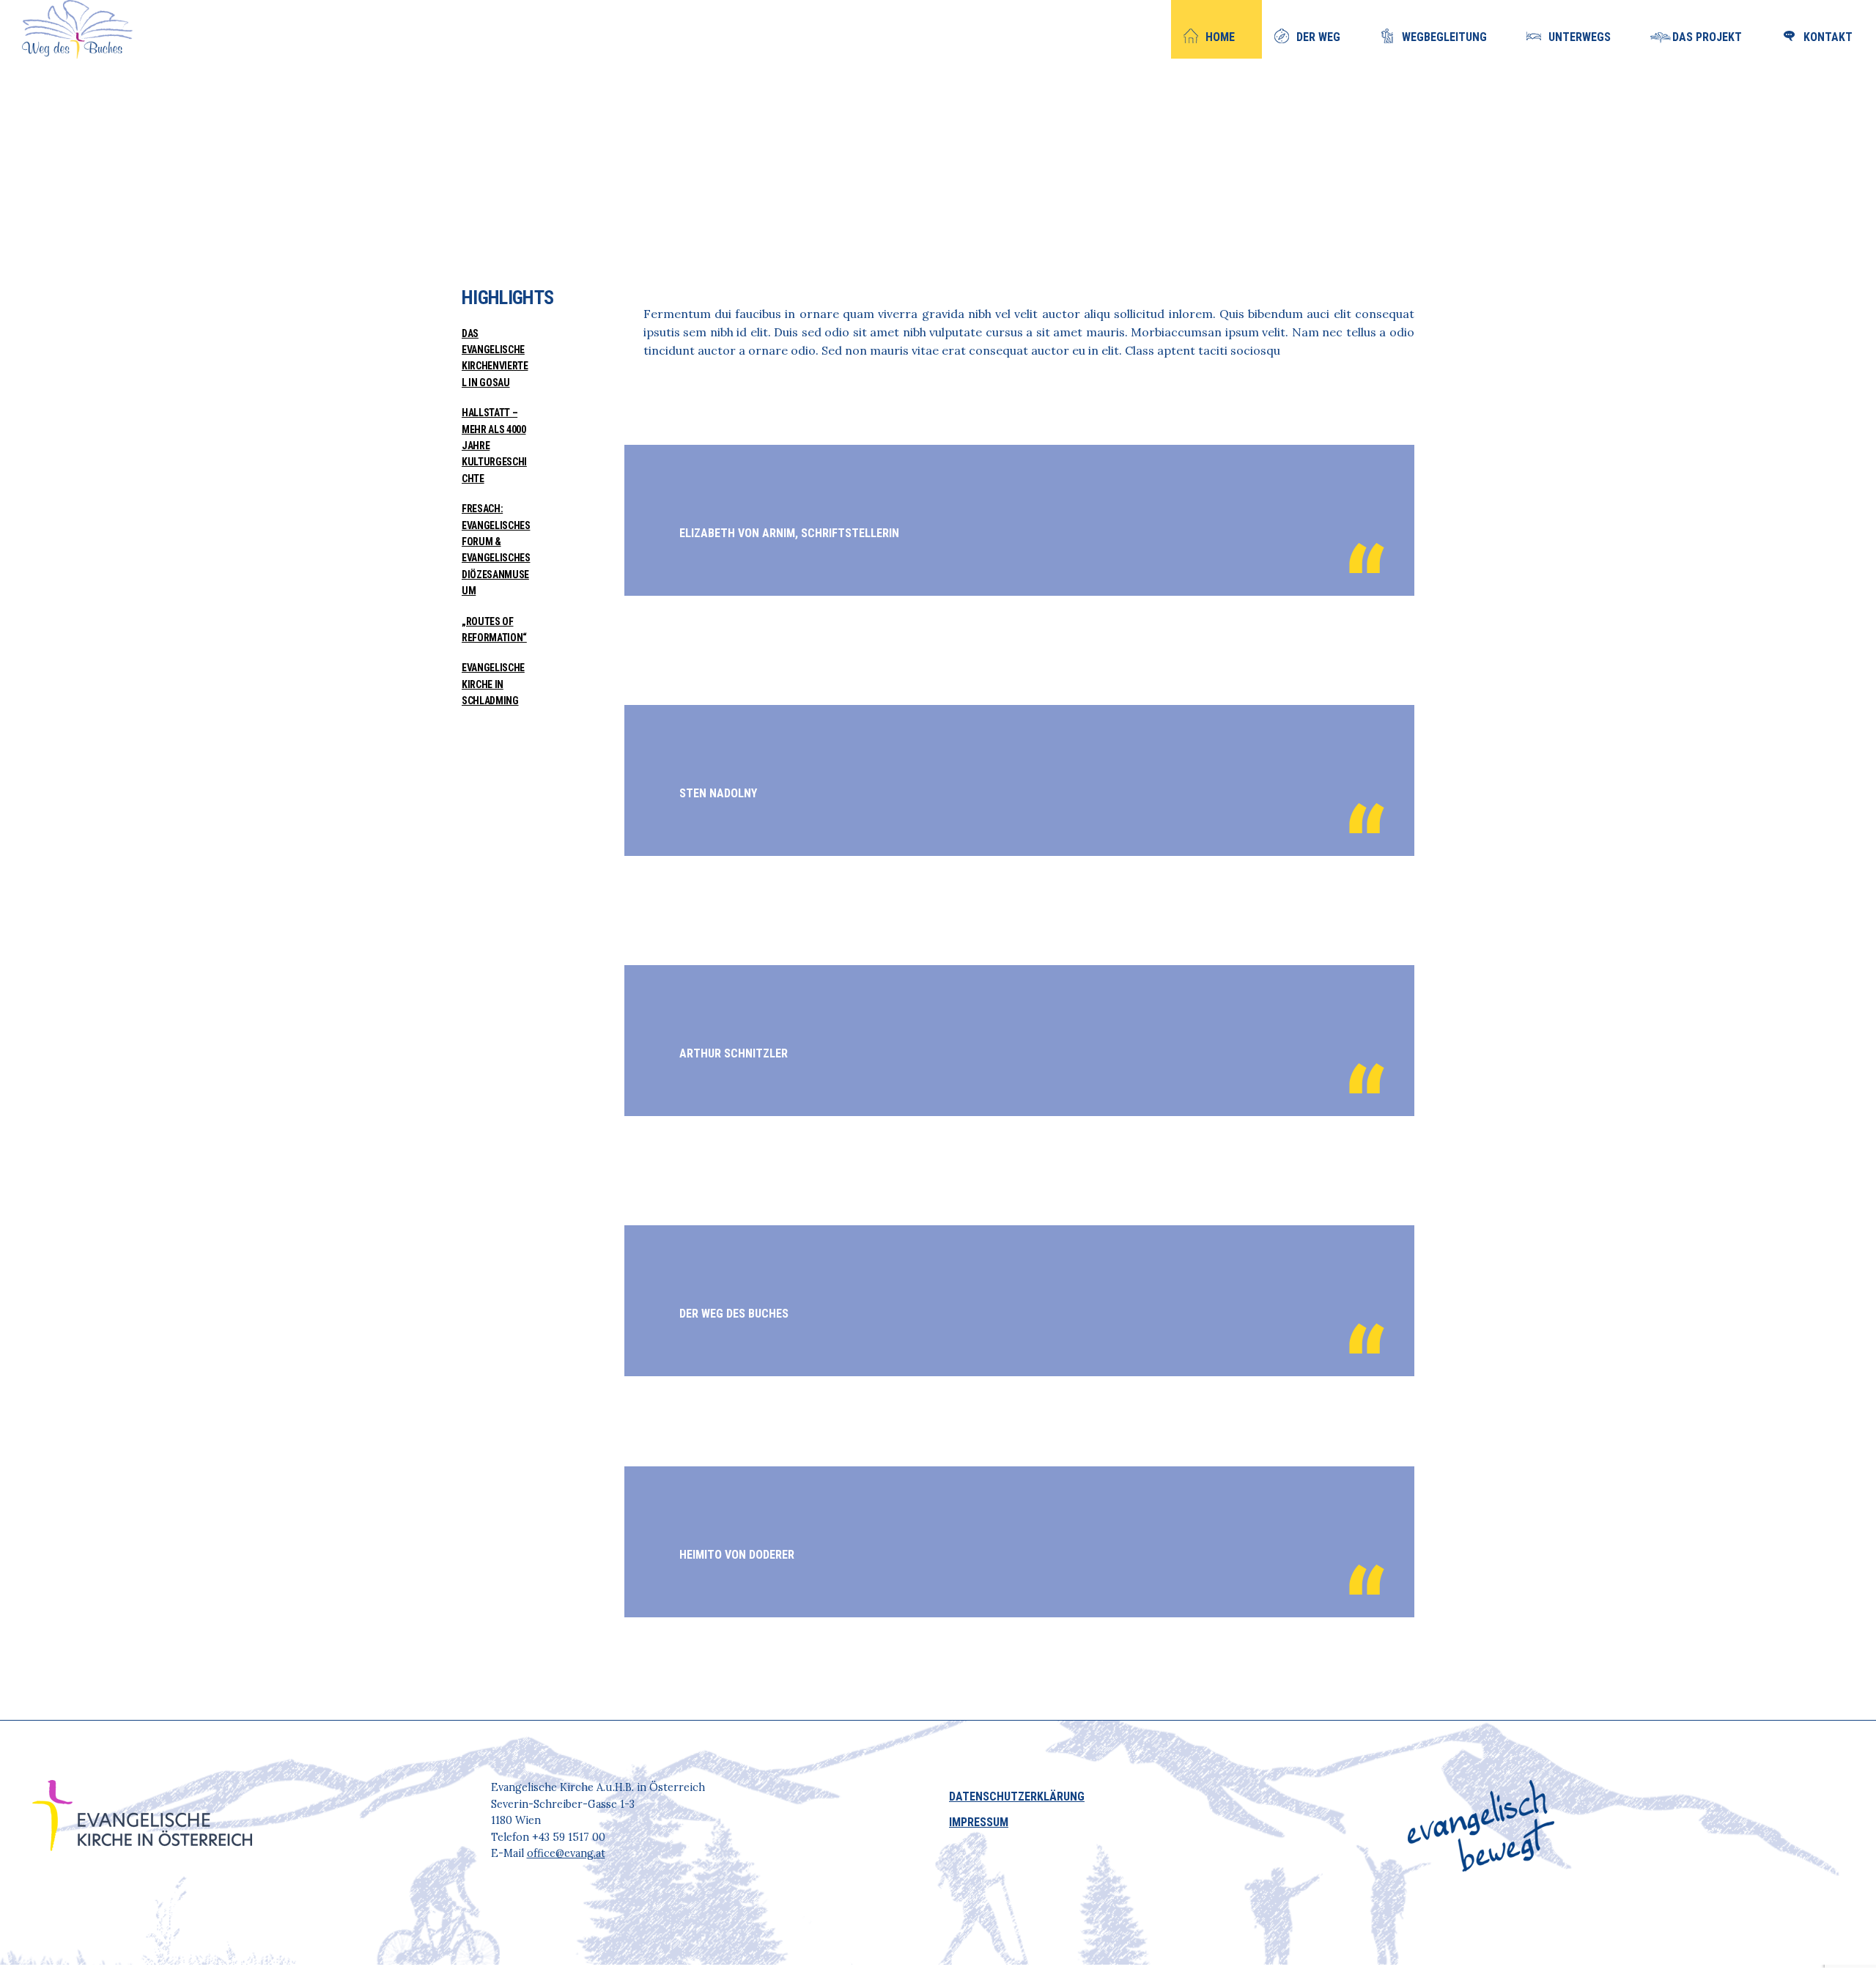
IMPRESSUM (979, 1822)
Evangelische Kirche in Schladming (493, 684)
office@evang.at (566, 1853)
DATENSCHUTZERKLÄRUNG (1017, 1796)
